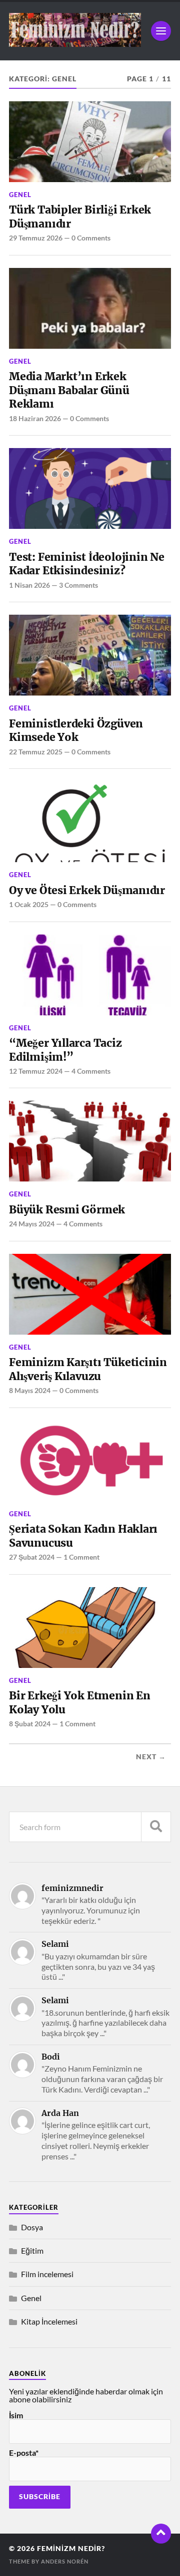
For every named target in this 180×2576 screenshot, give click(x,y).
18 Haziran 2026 (35, 418)
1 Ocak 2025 (29, 904)
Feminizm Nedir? (71, 2549)
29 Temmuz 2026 (36, 238)
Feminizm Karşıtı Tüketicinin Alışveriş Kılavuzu (88, 1369)
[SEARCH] (156, 1827)
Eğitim (32, 2250)
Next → (151, 1757)
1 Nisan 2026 (29, 585)
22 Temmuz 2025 (36, 752)
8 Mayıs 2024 (30, 1390)
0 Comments (91, 238)
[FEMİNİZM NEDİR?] (75, 43)
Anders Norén (65, 2561)
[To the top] (161, 2534)
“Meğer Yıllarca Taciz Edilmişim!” (65, 1050)
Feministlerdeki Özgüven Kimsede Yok (76, 731)
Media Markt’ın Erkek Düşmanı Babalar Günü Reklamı (69, 390)
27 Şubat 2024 (32, 1557)
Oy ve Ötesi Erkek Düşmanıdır (87, 890)
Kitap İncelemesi (49, 2321)
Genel (20, 195)
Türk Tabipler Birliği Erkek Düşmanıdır (80, 217)
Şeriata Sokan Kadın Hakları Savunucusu (83, 1536)
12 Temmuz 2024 (36, 1071)
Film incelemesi (47, 2274)
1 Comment (81, 1557)
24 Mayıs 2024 (32, 1224)
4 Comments (91, 1071)
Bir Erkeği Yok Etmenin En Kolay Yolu (80, 1703)
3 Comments (78, 585)
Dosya (32, 2227)
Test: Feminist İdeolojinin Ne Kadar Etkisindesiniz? (87, 564)
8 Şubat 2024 (30, 1724)
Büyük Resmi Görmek (67, 1210)
